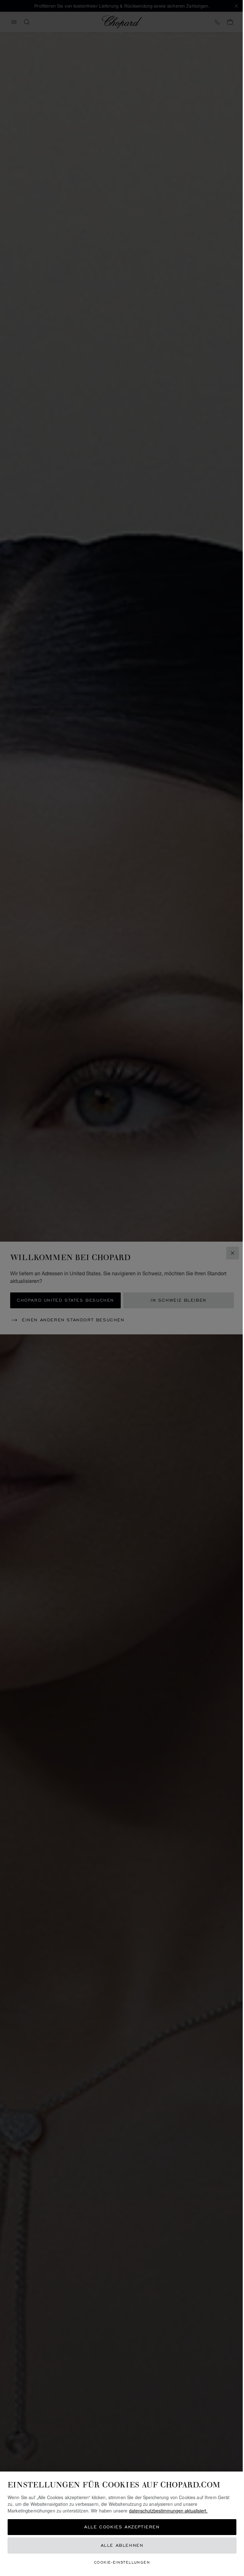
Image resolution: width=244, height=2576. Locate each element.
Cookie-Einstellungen (122, 2562)
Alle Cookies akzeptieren (122, 2527)
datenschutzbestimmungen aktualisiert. (168, 2511)
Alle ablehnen (122, 2545)
